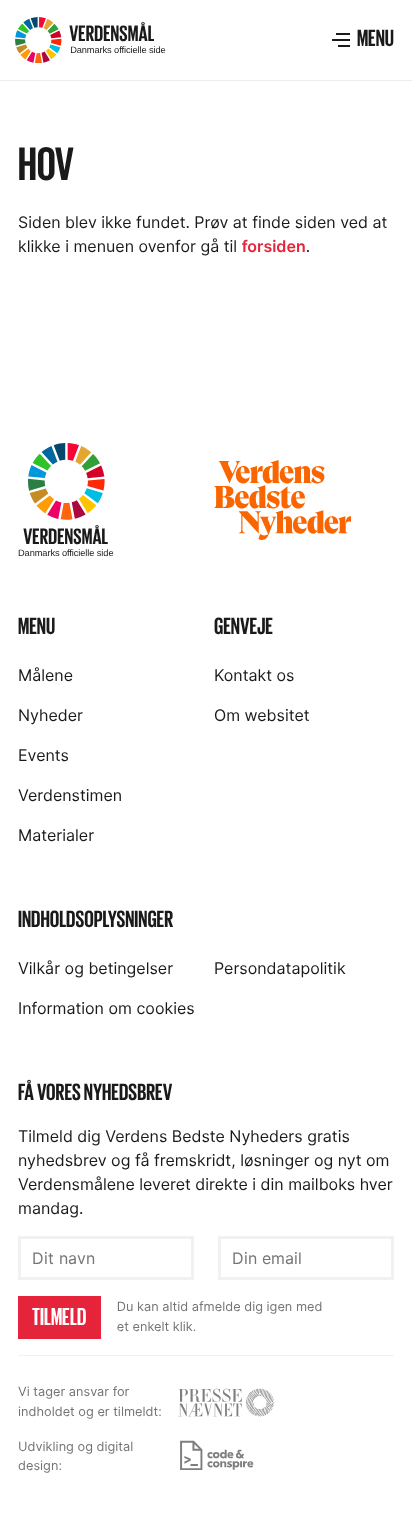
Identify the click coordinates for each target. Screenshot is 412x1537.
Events (43, 755)
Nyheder (50, 715)
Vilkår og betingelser (95, 968)
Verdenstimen (70, 795)
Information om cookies (106, 1008)
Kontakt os (254, 675)
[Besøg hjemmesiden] (226, 1402)
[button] (362, 40)
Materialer (56, 835)
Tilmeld (59, 1317)
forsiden (274, 246)
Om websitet (262, 715)
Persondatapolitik (280, 968)
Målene (45, 675)
